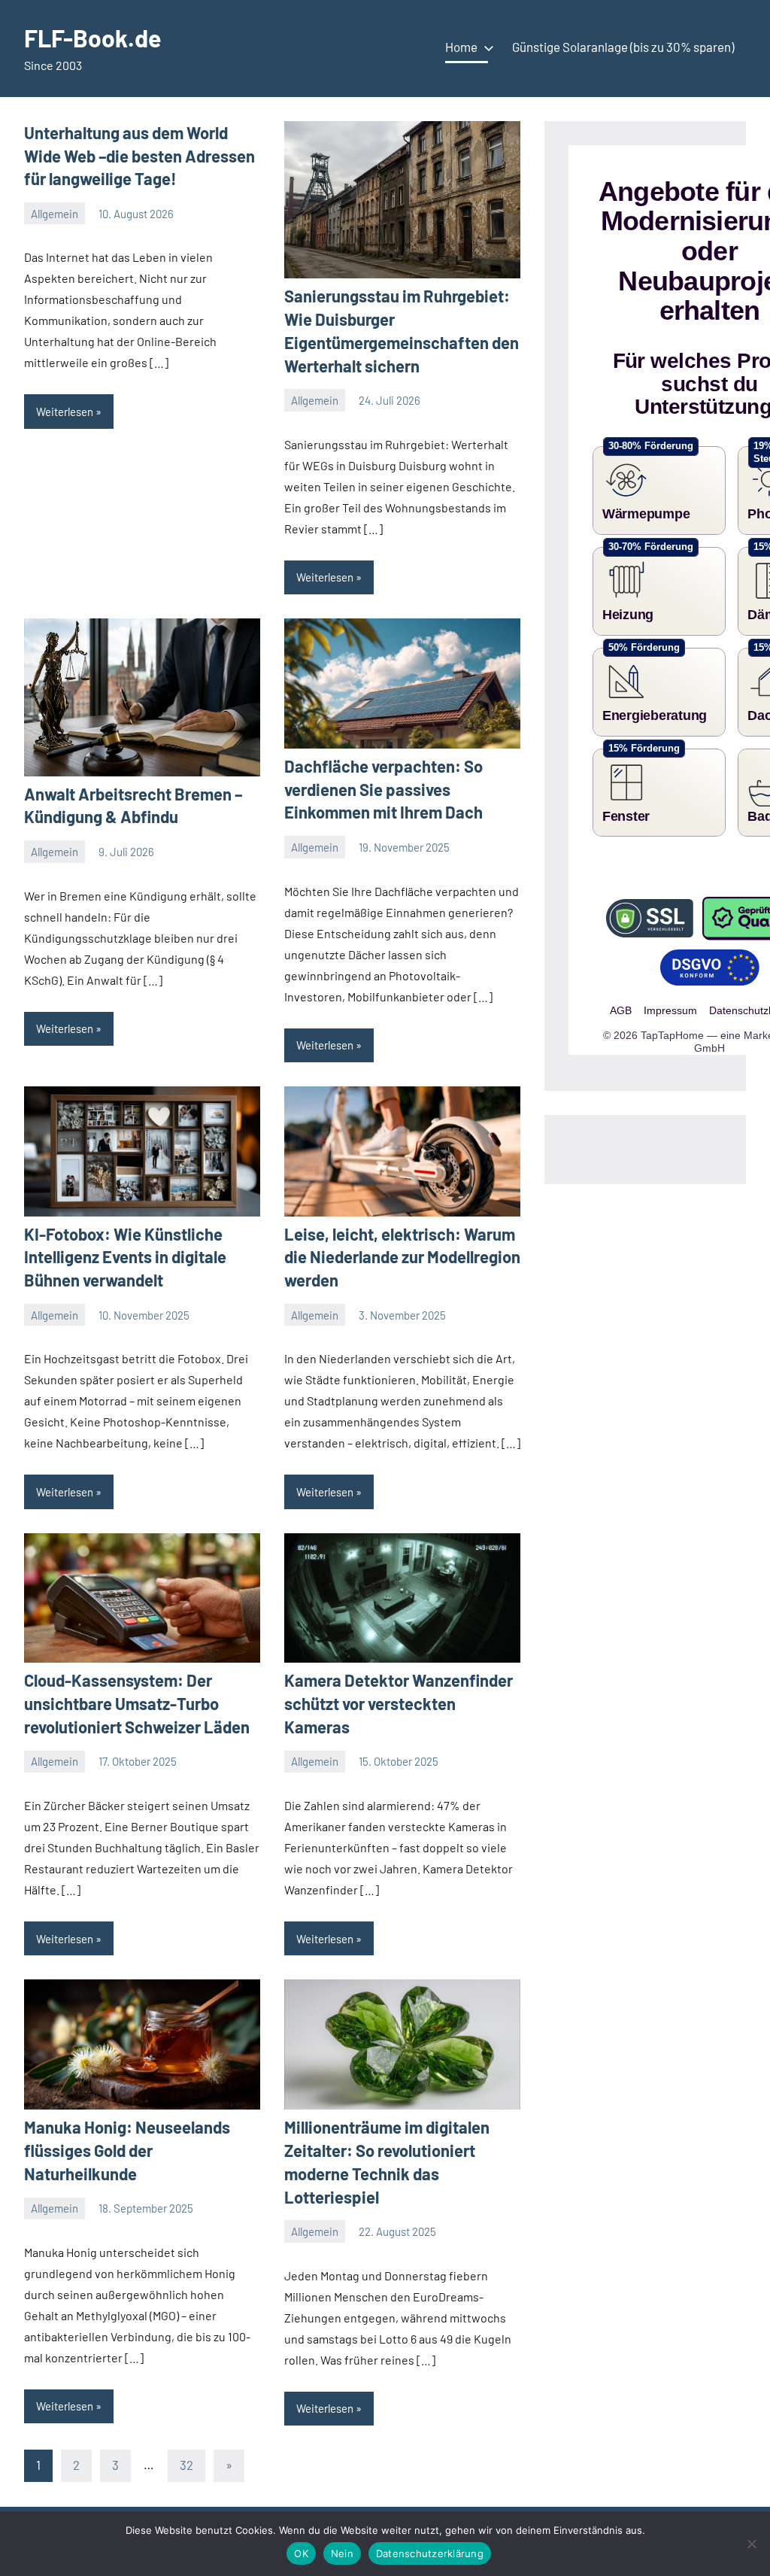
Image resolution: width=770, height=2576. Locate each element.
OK (301, 2553)
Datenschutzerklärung (430, 2553)
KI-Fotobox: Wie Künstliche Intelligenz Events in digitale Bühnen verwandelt (125, 1257)
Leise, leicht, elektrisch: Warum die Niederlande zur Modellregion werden (402, 1257)
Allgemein (55, 214)
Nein (342, 2553)
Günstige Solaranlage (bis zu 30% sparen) (623, 47)
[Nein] (751, 2544)
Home (461, 47)
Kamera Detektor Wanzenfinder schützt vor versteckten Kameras (399, 1703)
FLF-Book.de (92, 38)
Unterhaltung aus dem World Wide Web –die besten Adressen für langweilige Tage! (139, 156)
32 (186, 2465)
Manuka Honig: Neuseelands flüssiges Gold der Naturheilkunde (127, 2150)
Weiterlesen (65, 412)
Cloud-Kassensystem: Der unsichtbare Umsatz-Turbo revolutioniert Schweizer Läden (137, 1703)
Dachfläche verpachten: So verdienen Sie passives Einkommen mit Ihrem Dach (383, 789)
